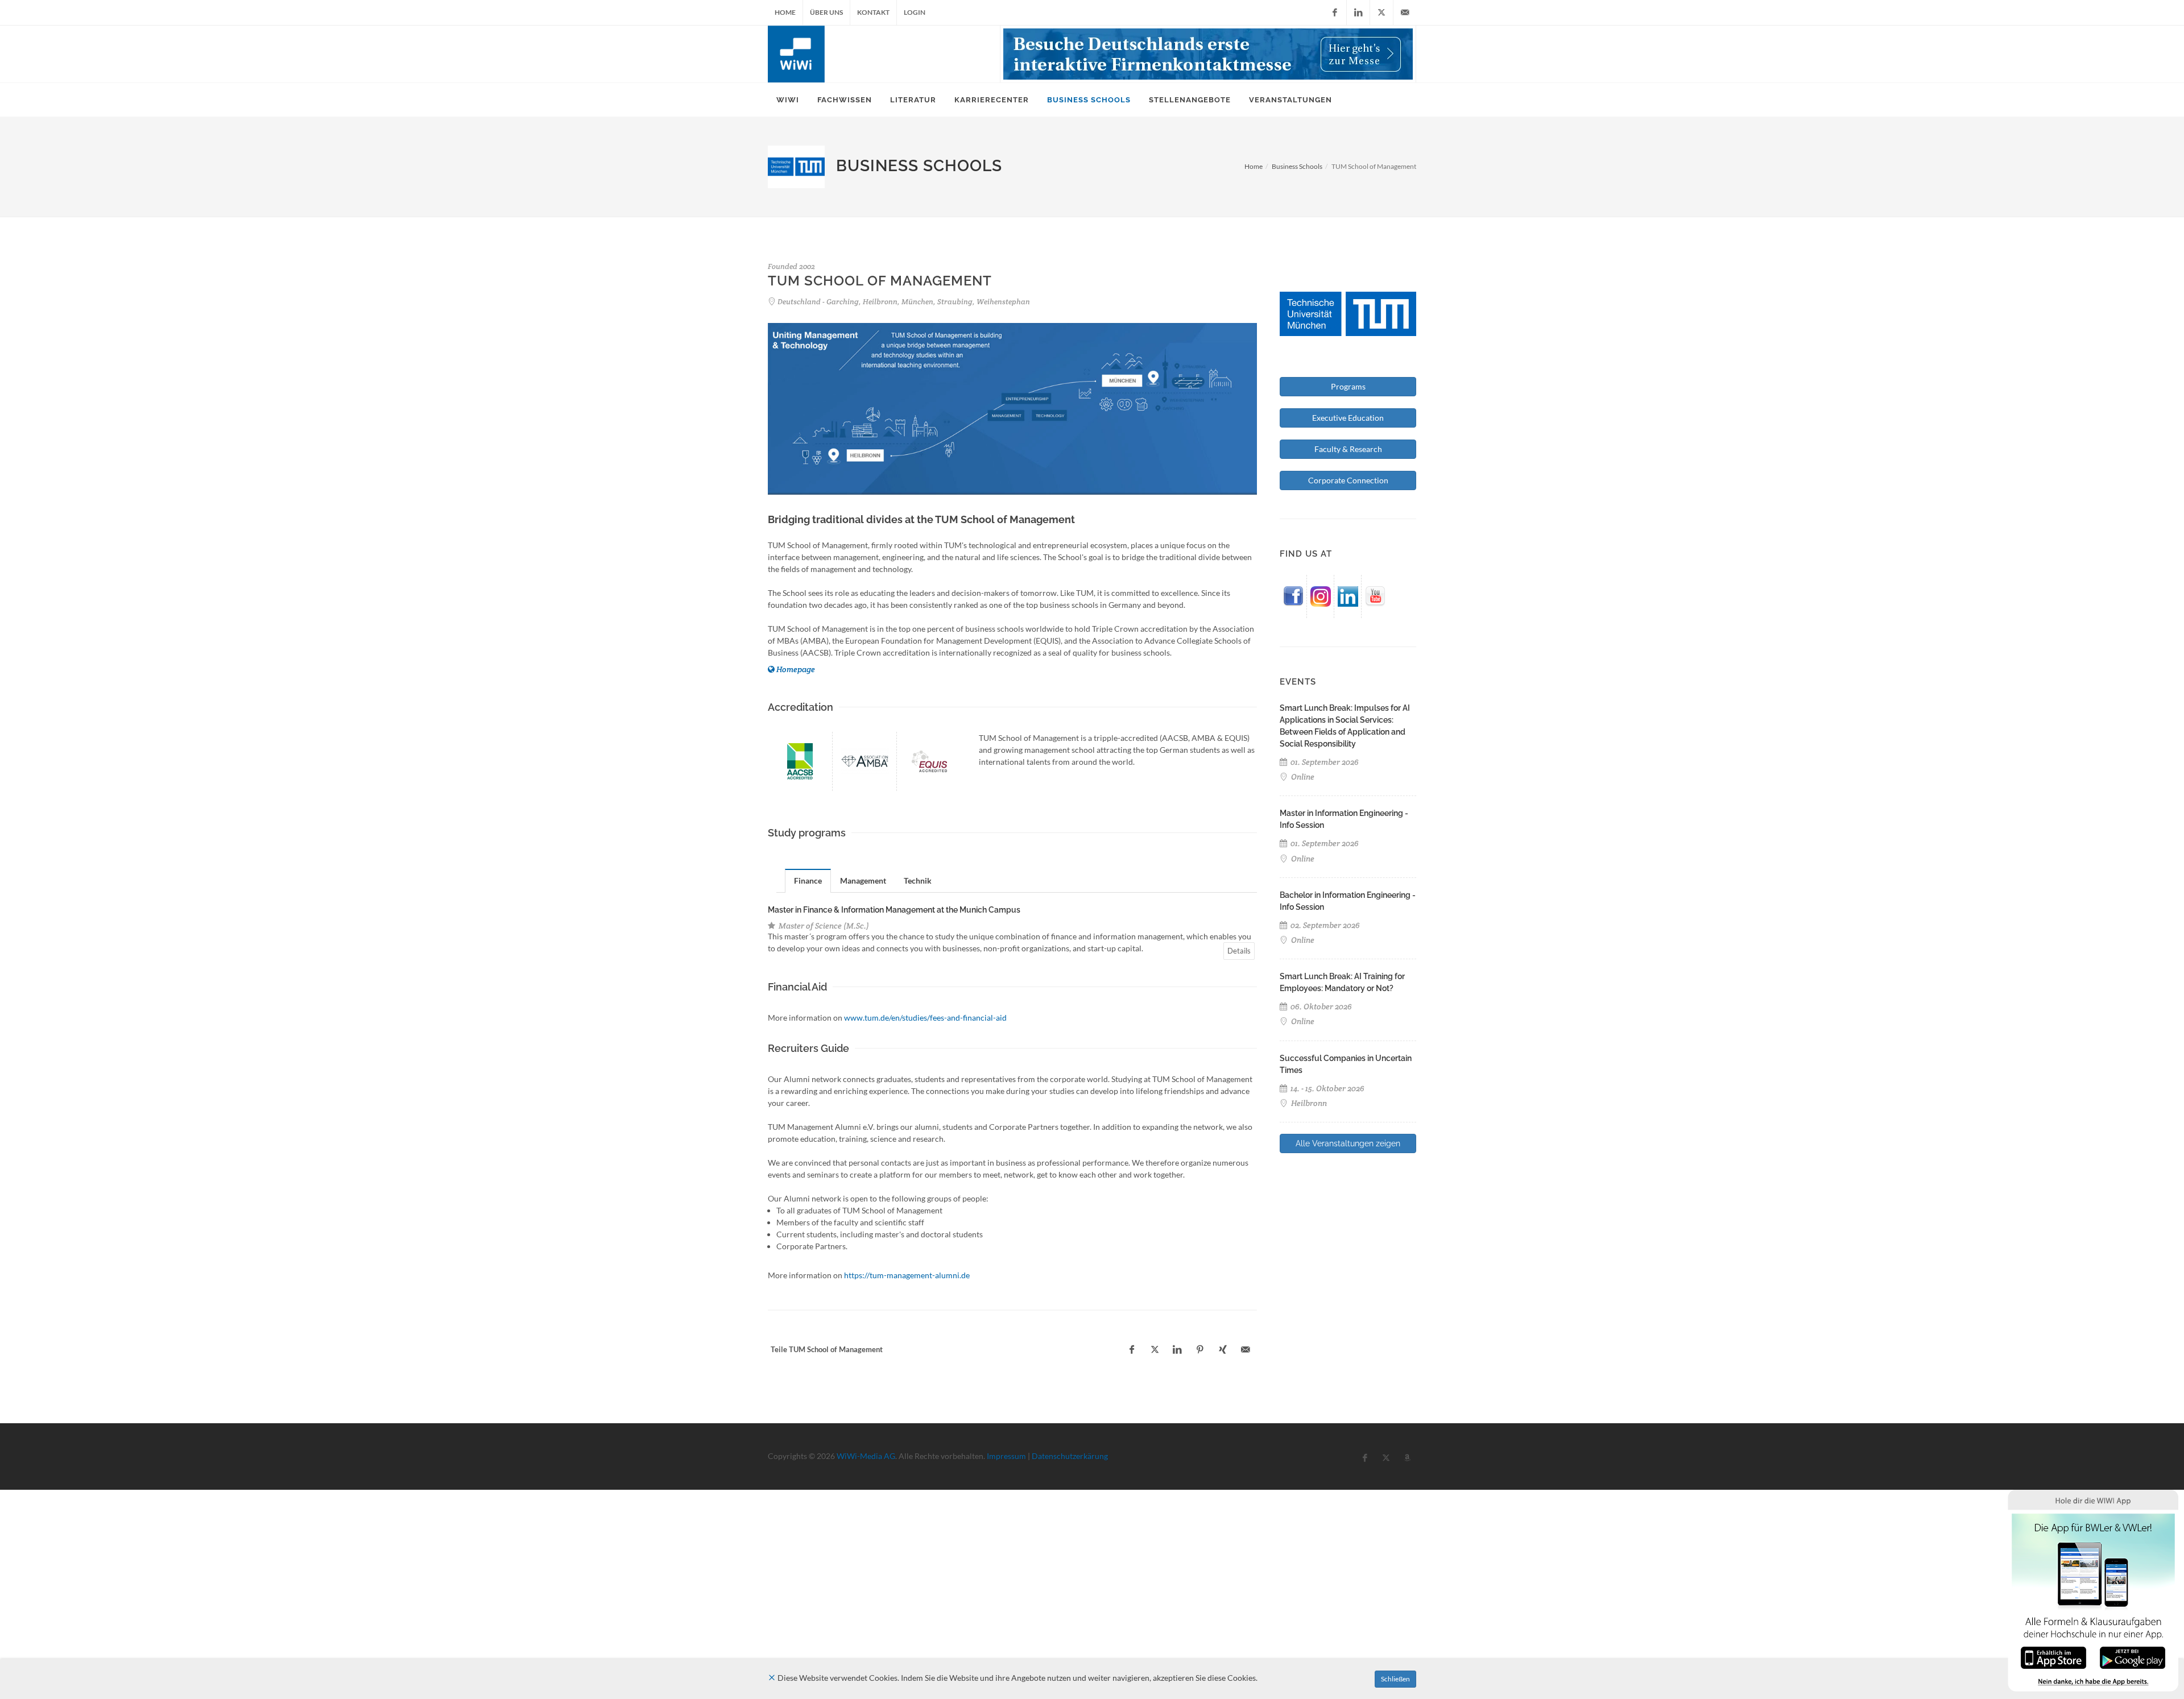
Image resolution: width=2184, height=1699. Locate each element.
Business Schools (1297, 166)
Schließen (1395, 1679)
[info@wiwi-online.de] (1405, 13)
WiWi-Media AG (866, 1456)
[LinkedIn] (1358, 13)
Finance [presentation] (808, 880)
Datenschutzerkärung (1070, 1456)
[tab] (808, 880)
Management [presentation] (863, 880)
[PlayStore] (2133, 1657)
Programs (1348, 386)
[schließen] (772, 1678)
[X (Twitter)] (1381, 13)
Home (785, 12)
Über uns (826, 12)
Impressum (1006, 1456)
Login (915, 12)
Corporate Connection (1348, 480)
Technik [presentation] (918, 880)
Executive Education (1348, 418)
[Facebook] (1335, 13)
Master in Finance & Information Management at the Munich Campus (894, 910)
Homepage (796, 669)
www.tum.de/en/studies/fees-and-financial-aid (925, 1018)
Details (1239, 951)
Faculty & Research (1348, 449)
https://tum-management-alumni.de (907, 1275)
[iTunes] (2053, 1657)
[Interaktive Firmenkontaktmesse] (1208, 54)
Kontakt (873, 12)
